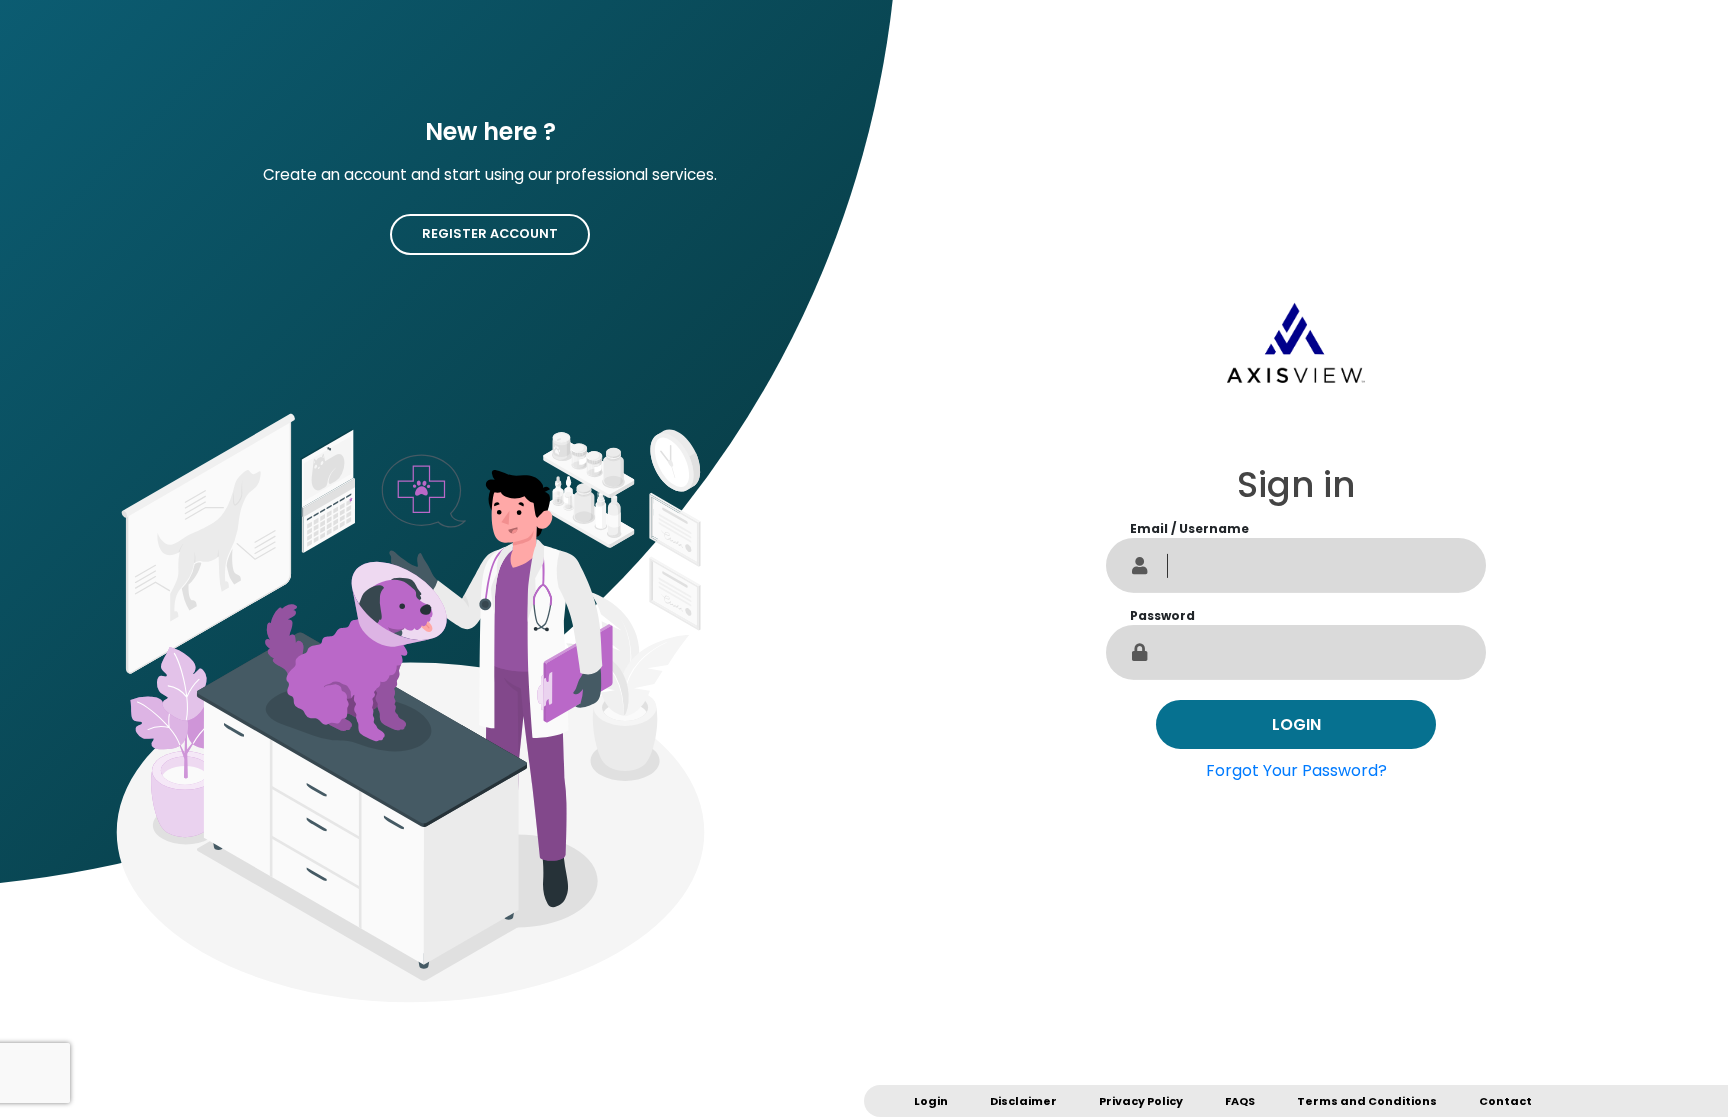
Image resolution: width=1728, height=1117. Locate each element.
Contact (1505, 1101)
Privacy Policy (1141, 1101)
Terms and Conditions (1367, 1101)
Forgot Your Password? (1296, 770)
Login (931, 1101)
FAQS (1240, 1101)
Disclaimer (1023, 1101)
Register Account (490, 233)
